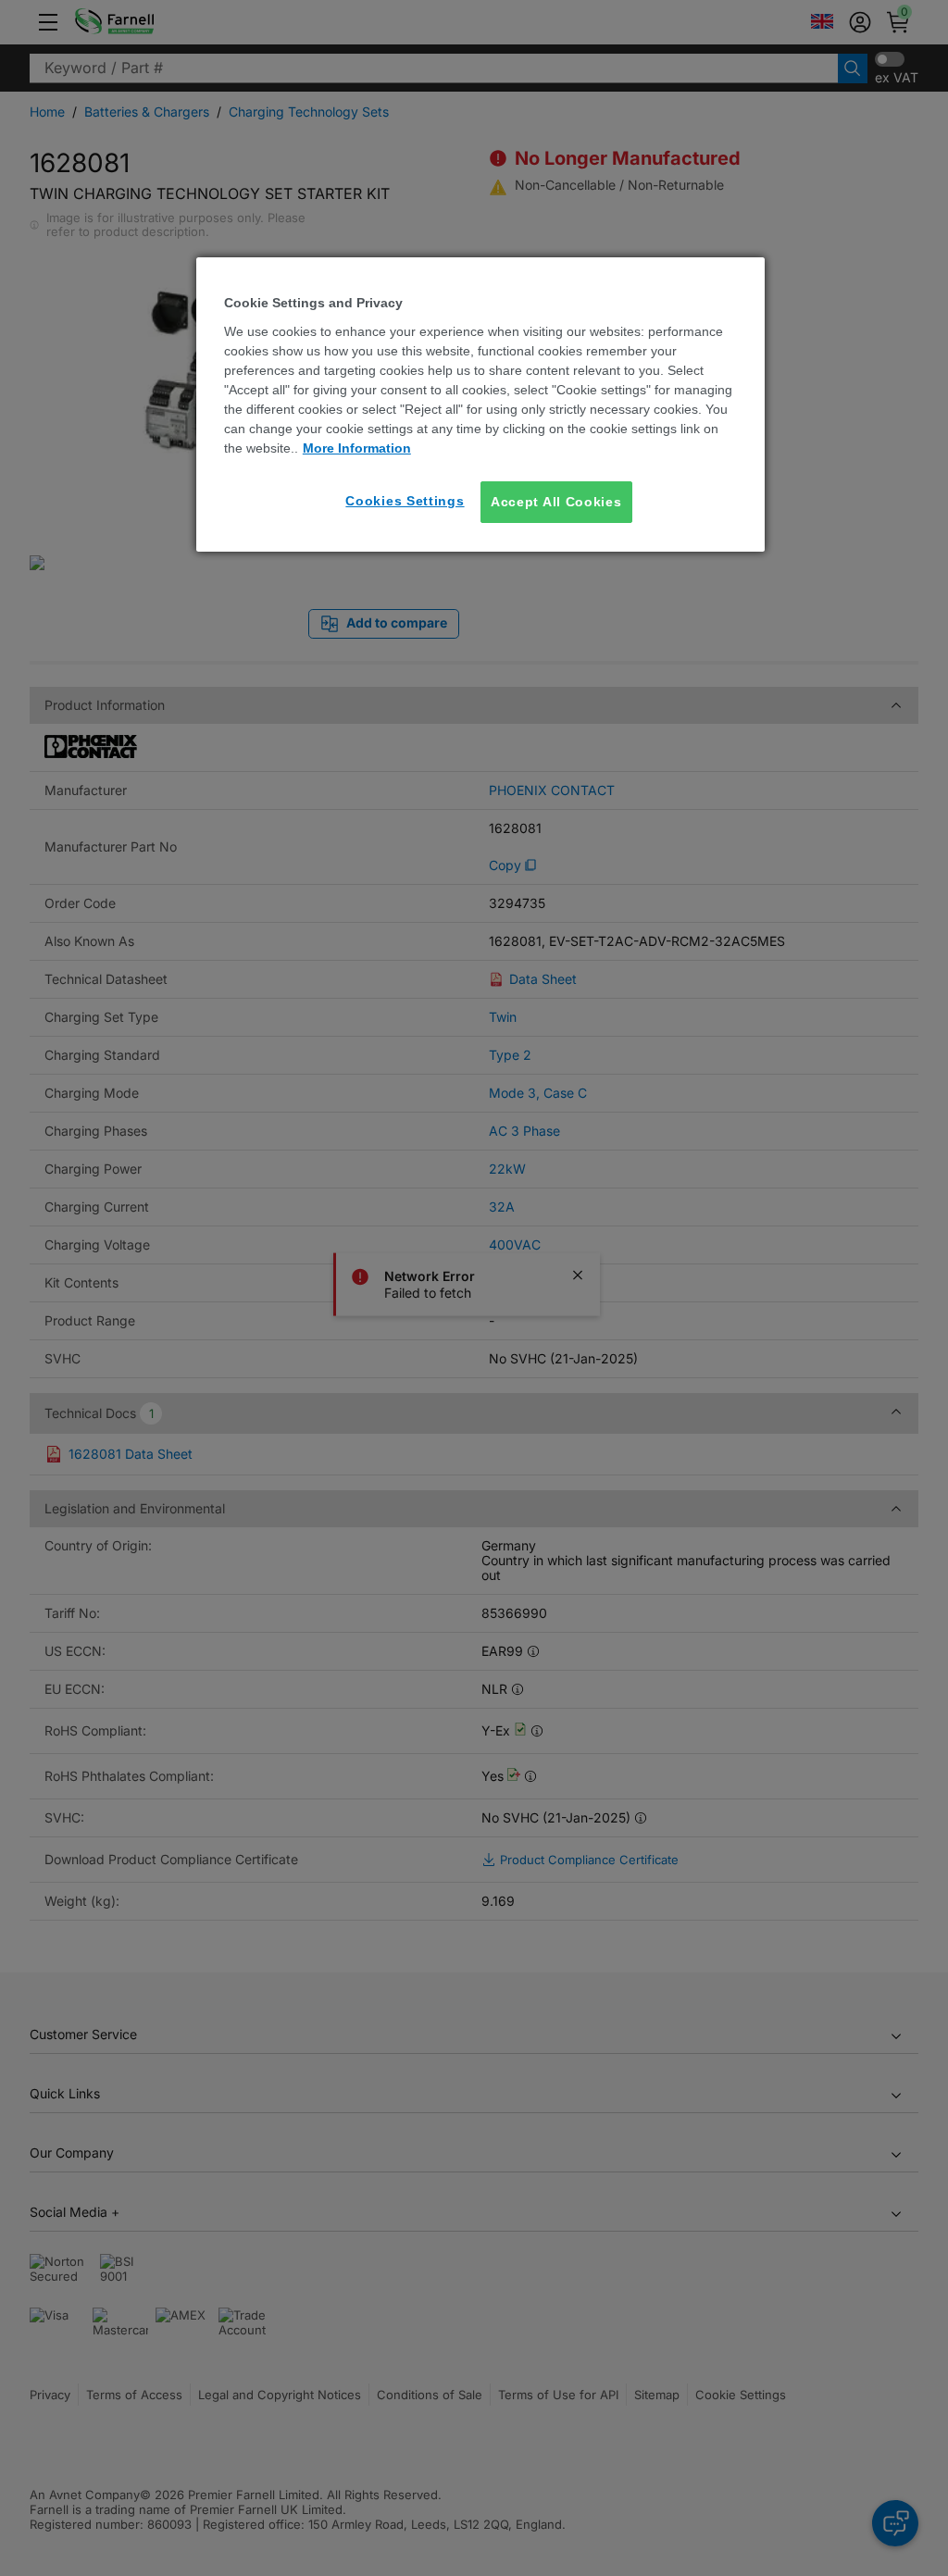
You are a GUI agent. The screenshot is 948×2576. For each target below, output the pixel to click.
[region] (480, 404)
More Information (357, 448)
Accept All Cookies (556, 502)
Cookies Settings (405, 501)
